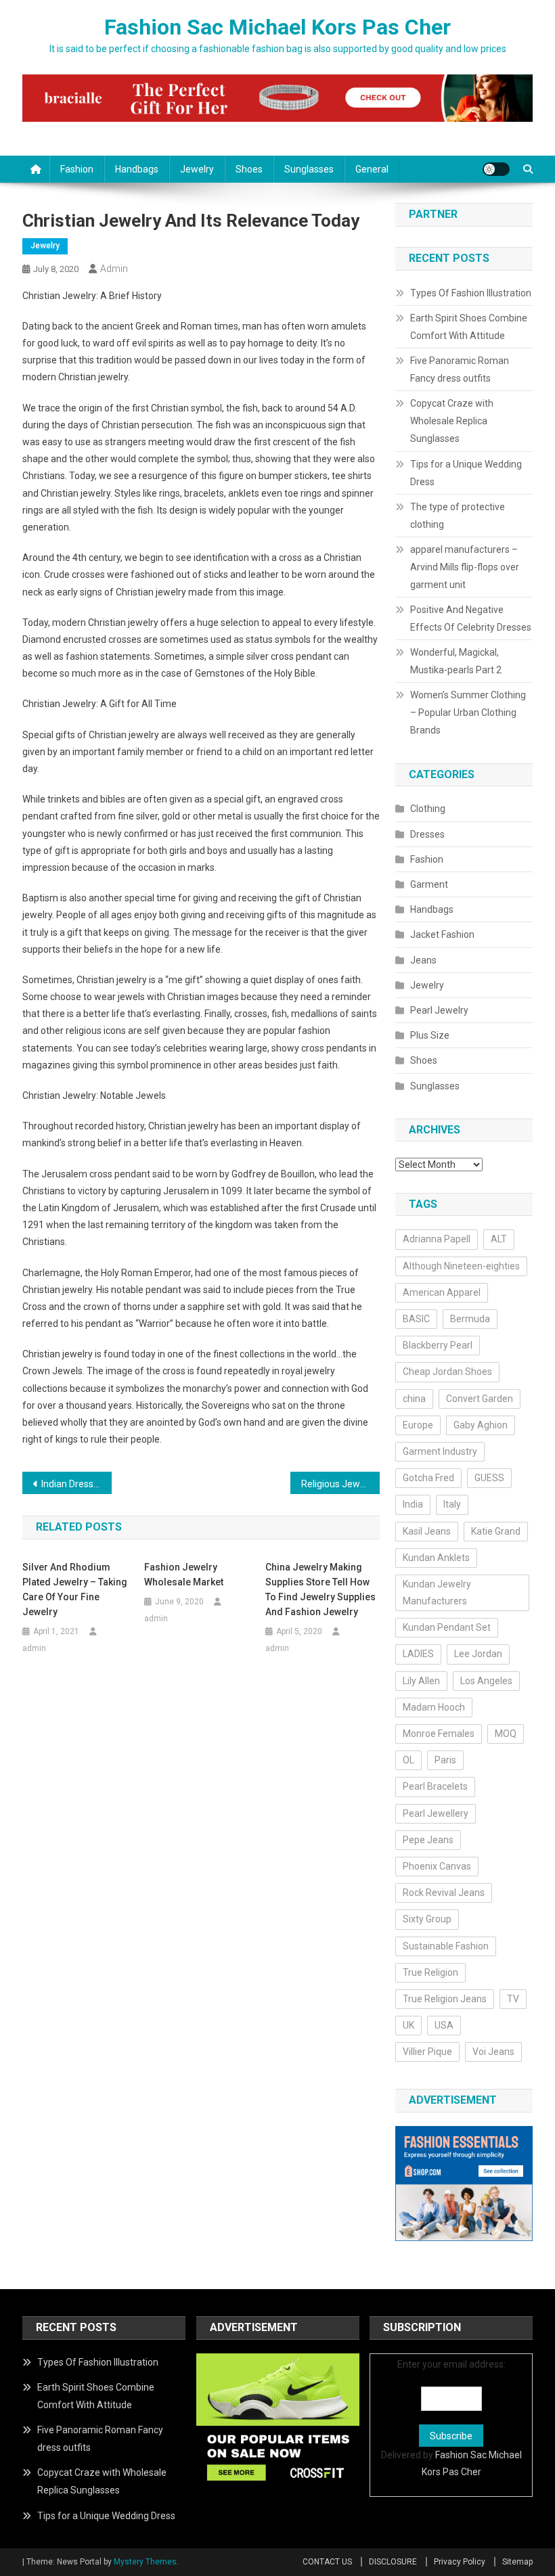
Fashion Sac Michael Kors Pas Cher (277, 27)
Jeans (423, 960)
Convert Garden (480, 1399)
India (413, 1504)
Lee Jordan (478, 1654)
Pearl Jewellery (436, 1813)
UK (408, 2025)
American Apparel (442, 1292)
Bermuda (470, 1319)
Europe (418, 1425)
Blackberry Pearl (438, 1345)
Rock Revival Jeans (444, 1893)
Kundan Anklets (436, 1558)
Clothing (428, 809)
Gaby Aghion (481, 1425)
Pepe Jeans (428, 1840)
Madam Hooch (434, 1707)
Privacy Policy (460, 2562)
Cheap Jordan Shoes (447, 1372)
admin (114, 269)
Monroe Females (439, 1734)
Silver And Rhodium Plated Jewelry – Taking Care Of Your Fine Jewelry (75, 1589)
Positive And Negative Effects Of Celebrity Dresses (471, 618)
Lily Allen (421, 1681)
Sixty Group (427, 1919)
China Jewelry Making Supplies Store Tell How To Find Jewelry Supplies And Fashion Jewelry (320, 1589)
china (414, 1399)
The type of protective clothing (458, 516)
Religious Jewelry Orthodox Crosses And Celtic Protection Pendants (340, 1484)
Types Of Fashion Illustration (471, 293)
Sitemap (517, 2562)
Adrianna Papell (437, 1239)
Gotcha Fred (428, 1478)
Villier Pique (427, 2052)
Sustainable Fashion (446, 1946)
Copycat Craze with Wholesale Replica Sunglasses (452, 421)
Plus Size (430, 1035)
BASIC (416, 1319)
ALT (499, 1239)
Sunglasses (309, 169)
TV (513, 1999)
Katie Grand (496, 1531)
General (372, 169)
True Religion (430, 1972)
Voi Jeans (493, 2052)
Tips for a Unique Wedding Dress (466, 473)
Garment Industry (440, 1451)
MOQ (506, 1734)
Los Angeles (486, 1681)
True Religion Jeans (445, 1999)
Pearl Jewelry (439, 1010)
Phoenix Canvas (437, 1866)
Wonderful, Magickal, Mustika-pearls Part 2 (456, 661)
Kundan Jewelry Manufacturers (437, 1592)
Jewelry (197, 169)
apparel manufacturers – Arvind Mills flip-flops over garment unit (465, 567)
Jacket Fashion (442, 934)
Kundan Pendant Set (447, 1627)
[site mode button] (496, 169)
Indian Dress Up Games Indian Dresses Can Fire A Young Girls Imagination (76, 1484)
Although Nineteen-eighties (461, 1266)
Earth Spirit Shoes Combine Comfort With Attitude (469, 327)
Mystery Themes (145, 2562)
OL (408, 1760)
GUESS (489, 1478)
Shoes (249, 169)
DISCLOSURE (393, 2562)
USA (444, 2025)
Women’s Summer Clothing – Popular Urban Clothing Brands (468, 713)
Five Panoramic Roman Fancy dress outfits (460, 369)
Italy (452, 1504)
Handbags (137, 169)
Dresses (427, 834)
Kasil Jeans (427, 1531)
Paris (445, 1760)
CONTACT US (327, 2562)
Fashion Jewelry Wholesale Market (184, 1575)
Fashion (77, 169)
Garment (429, 884)
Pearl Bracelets (435, 1786)
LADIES (418, 1654)
